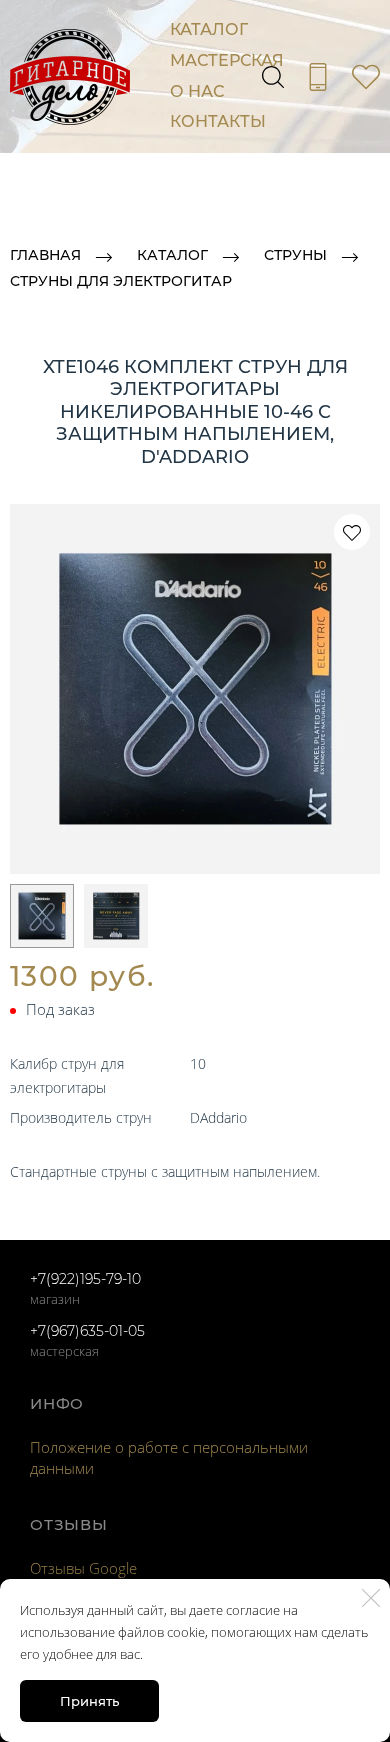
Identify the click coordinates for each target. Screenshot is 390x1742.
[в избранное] (352, 532)
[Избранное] (366, 77)
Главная (45, 256)
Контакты (218, 121)
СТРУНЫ (295, 256)
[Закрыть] (371, 1598)
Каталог (209, 29)
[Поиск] (273, 77)
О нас (197, 91)
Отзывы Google (83, 1568)
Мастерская (227, 60)
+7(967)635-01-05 (87, 1331)
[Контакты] (318, 77)
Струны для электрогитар (121, 282)
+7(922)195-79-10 (85, 1279)
